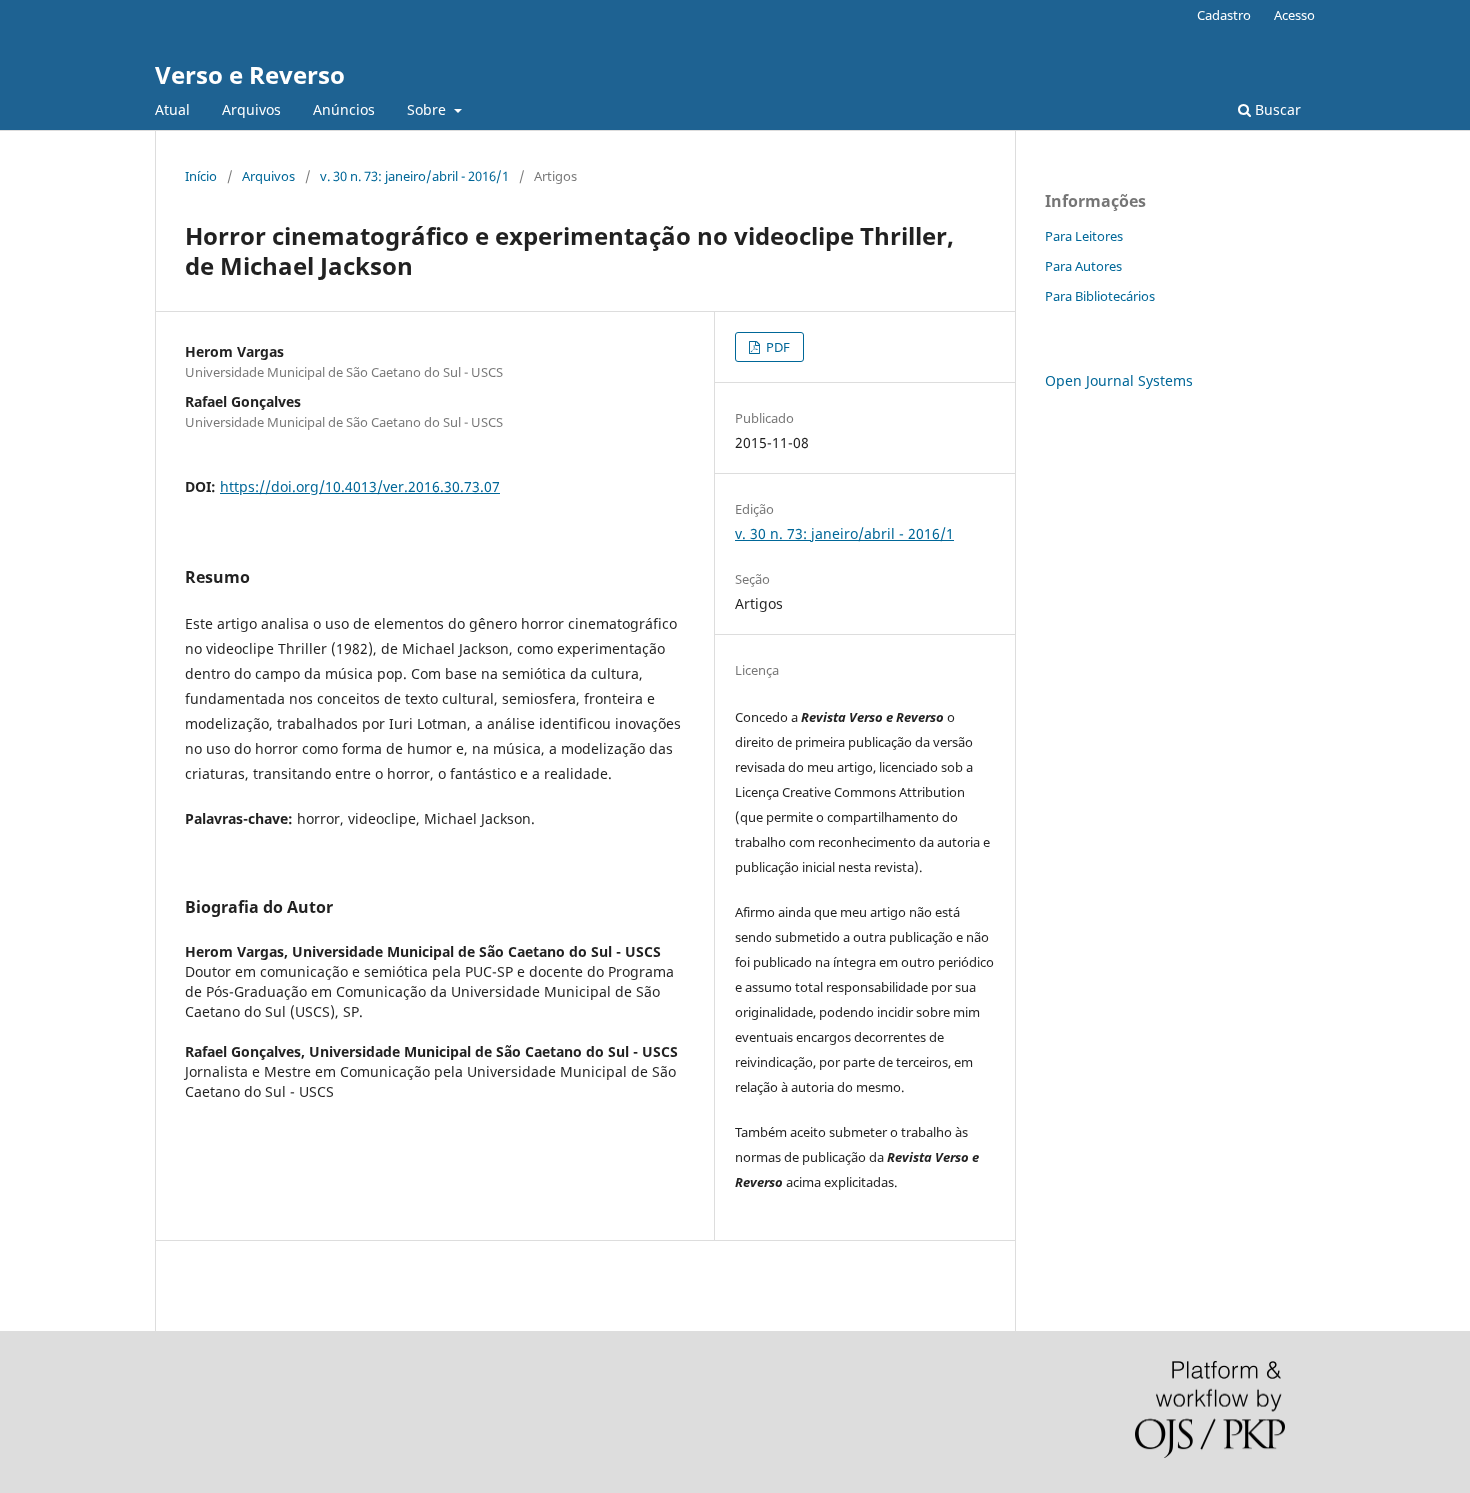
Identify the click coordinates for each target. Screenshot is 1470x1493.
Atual (172, 109)
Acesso (1294, 15)
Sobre (428, 109)
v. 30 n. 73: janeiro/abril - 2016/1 (414, 176)
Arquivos (251, 109)
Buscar (1276, 109)
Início (201, 176)
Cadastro (1224, 15)
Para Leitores (1084, 236)
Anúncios (344, 109)
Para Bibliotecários (1100, 296)
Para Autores (1083, 266)
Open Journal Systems (1119, 380)
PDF (776, 347)
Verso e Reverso (250, 74)
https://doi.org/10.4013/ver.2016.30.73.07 (360, 486)
